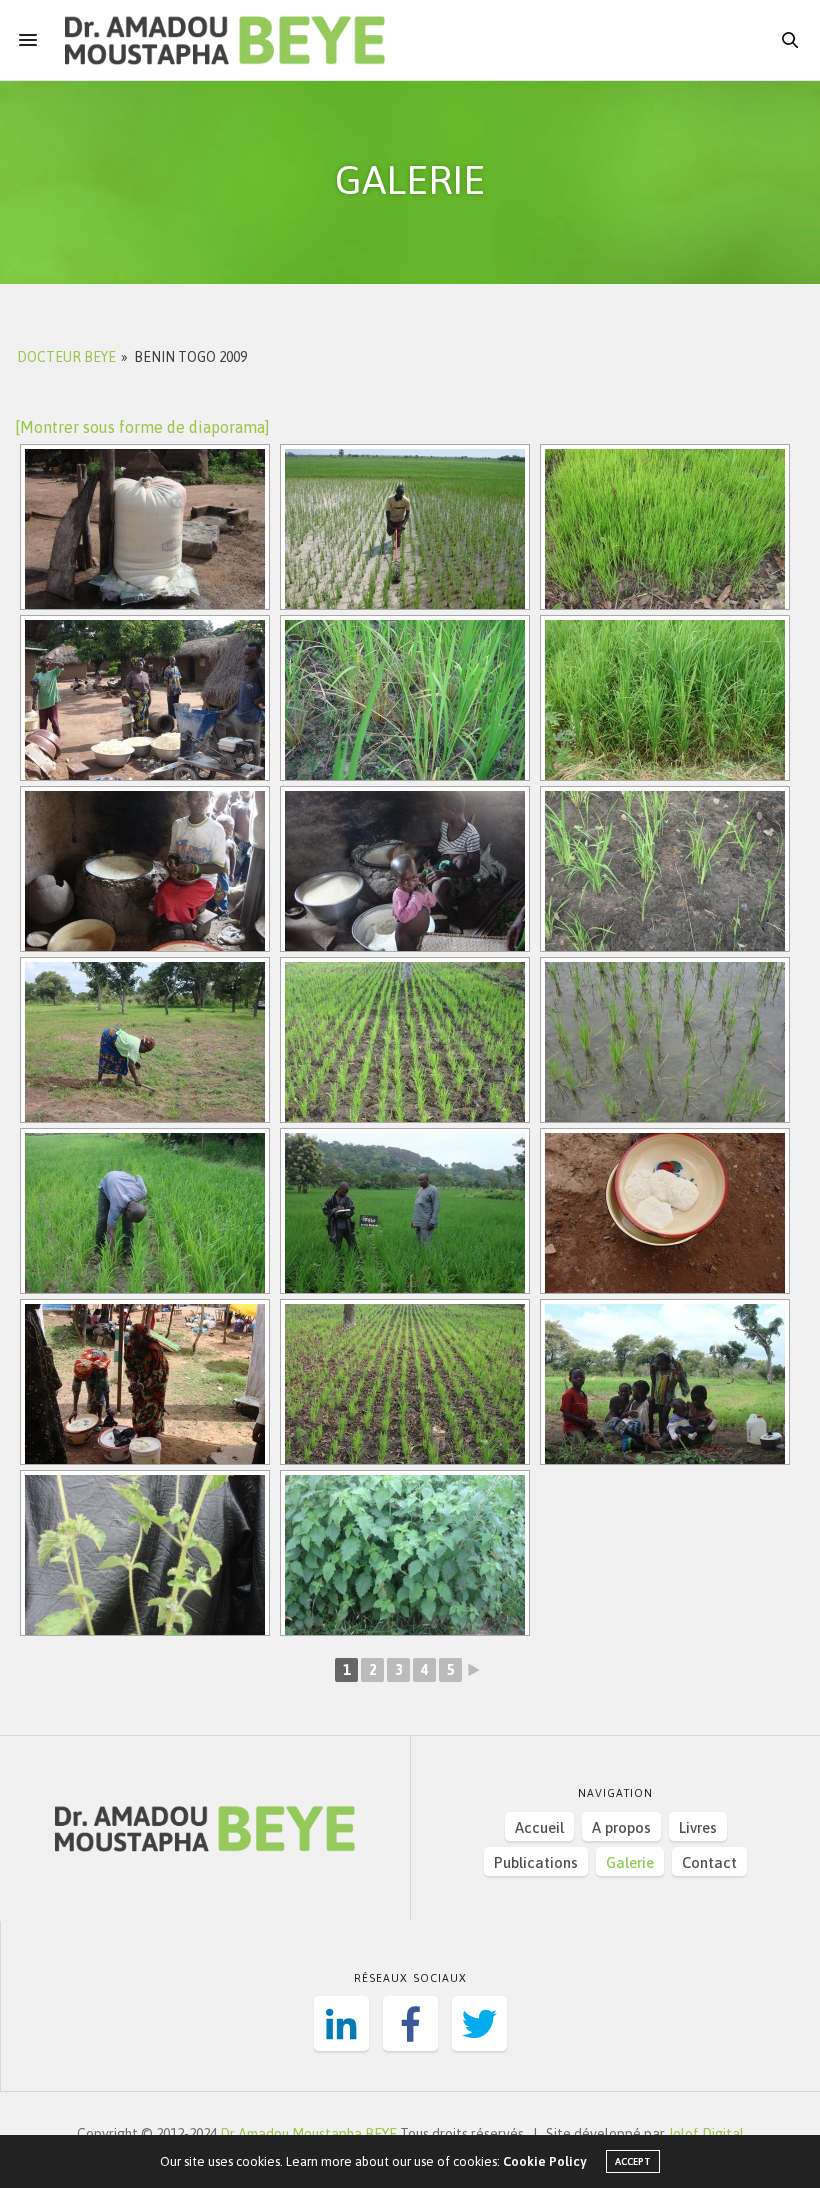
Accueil (539, 1827)
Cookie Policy (544, 2161)
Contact (709, 1862)
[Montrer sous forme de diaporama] (142, 427)
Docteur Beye (66, 357)
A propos (621, 1827)
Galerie (630, 1862)
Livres (698, 1827)
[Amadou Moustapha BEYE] (225, 40)
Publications (536, 1862)
